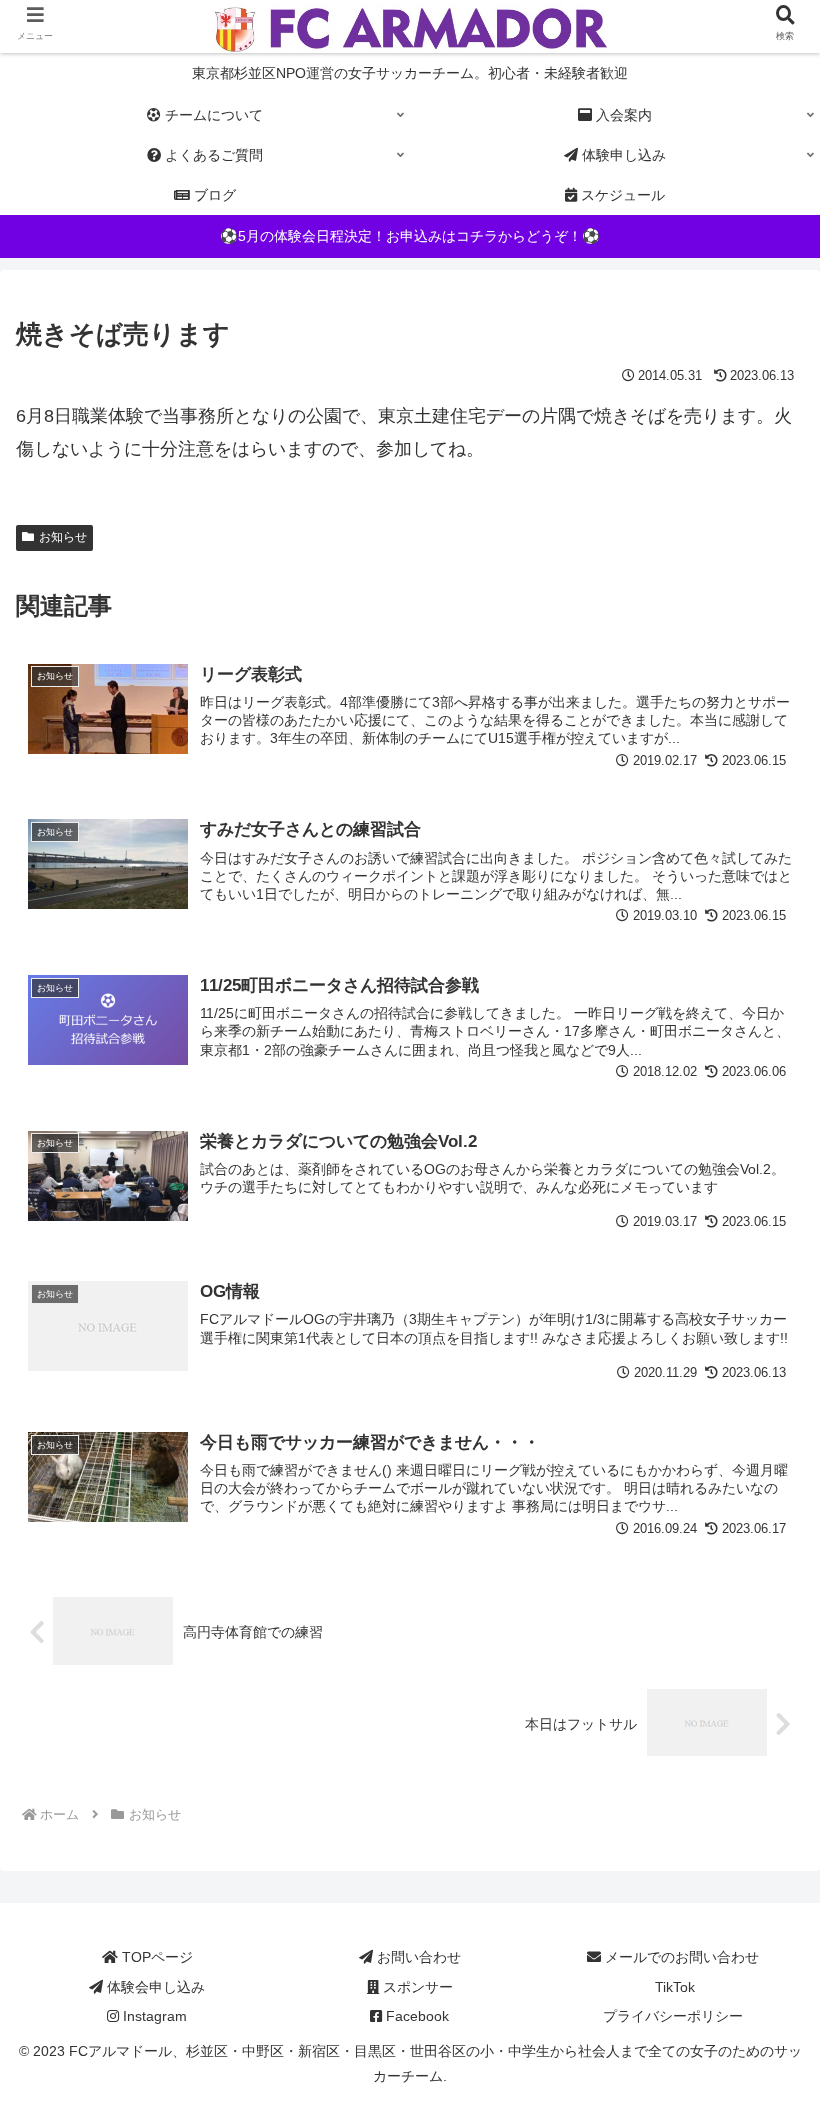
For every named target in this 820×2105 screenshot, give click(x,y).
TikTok (673, 1987)
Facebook (415, 2016)
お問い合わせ (417, 1957)
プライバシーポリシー (673, 2016)
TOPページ (155, 1957)
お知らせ (63, 537)
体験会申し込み (154, 1987)
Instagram (153, 2016)
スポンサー (416, 1987)
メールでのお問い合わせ (680, 1957)
